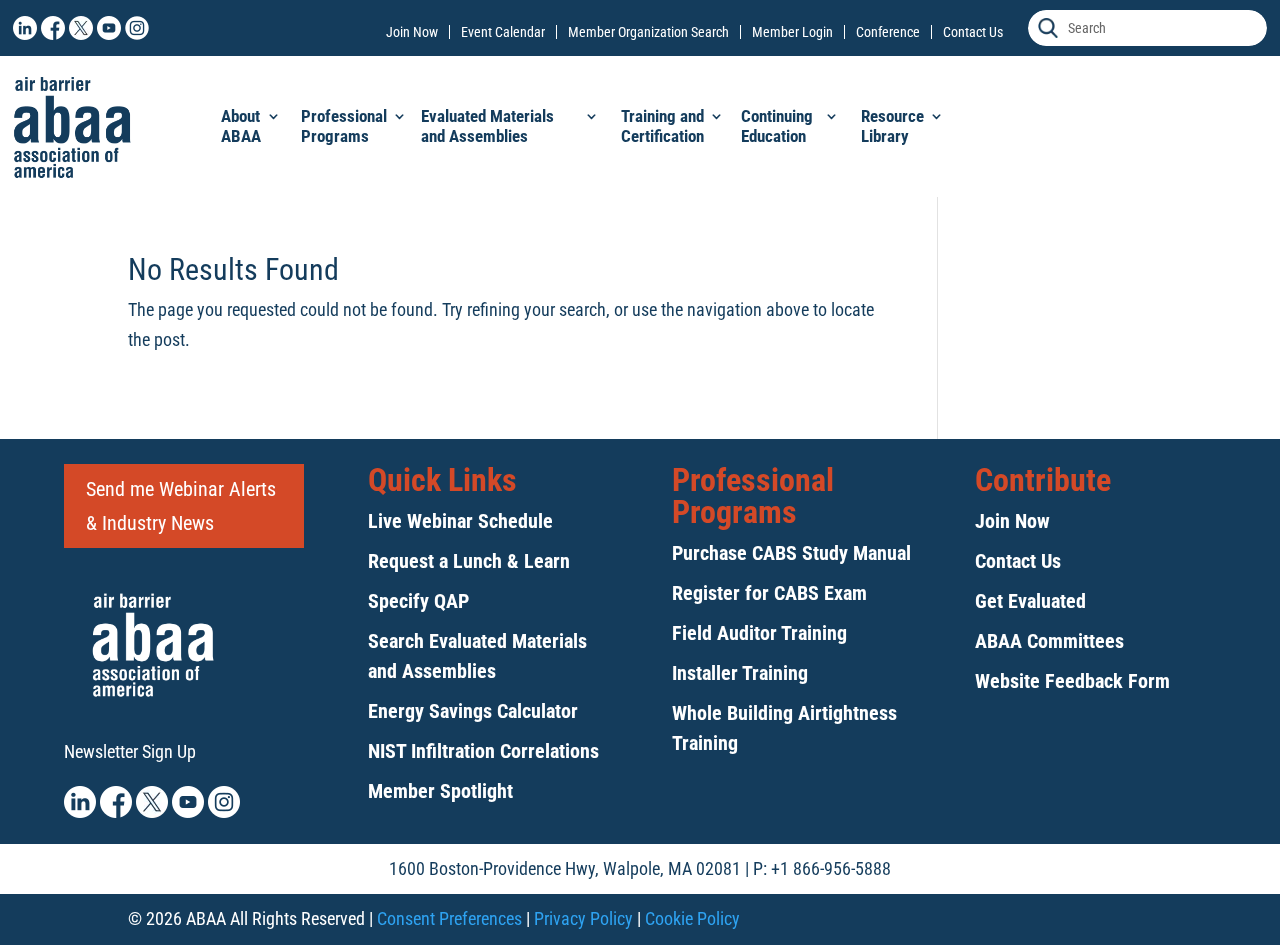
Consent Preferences (449, 918)
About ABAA (241, 126)
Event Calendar (503, 32)
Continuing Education (777, 126)
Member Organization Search (648, 32)
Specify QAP (418, 601)
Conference (888, 32)
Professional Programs (344, 126)
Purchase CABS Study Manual (791, 553)
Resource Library (892, 126)
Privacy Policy (583, 918)
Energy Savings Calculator (473, 711)
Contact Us (973, 32)
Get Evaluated (1030, 601)
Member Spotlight (440, 791)
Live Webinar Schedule (460, 521)
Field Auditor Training (759, 633)
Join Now (412, 32)
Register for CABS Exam (769, 593)
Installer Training (740, 673)
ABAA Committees (1049, 641)
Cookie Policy (692, 918)
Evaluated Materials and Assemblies (487, 126)
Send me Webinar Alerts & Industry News (181, 506)
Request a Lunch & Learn (469, 561)
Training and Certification (662, 126)
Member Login (792, 32)
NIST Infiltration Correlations (483, 751)
